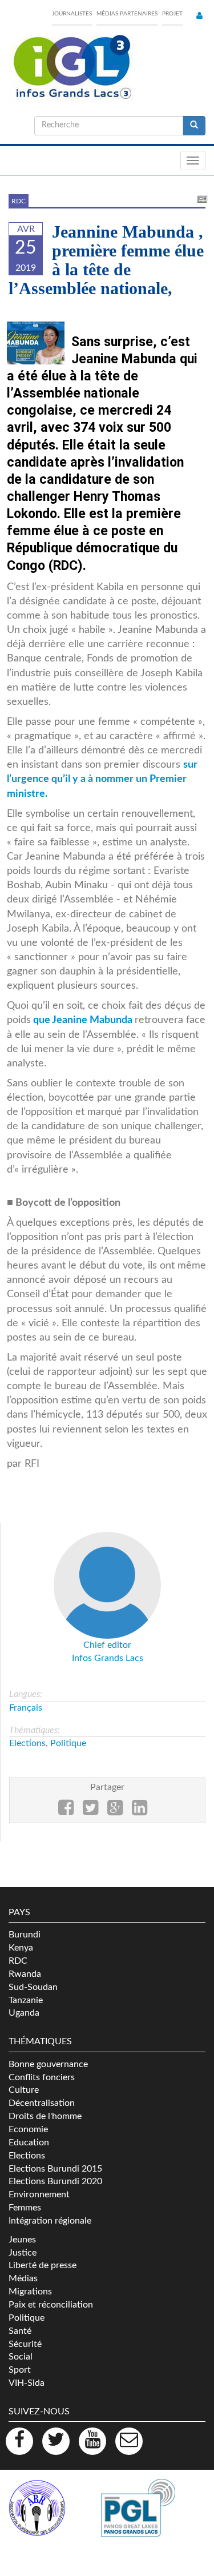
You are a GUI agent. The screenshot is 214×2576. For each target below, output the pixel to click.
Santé (20, 2331)
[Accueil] (71, 67)
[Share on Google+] (115, 1811)
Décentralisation (42, 2103)
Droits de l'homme (45, 2116)
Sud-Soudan (33, 1987)
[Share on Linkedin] (140, 1811)
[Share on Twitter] (90, 1811)
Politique (68, 1743)
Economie (28, 2129)
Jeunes (22, 2240)
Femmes (25, 2208)
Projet (172, 14)
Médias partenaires (127, 14)
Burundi (25, 1935)
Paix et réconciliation (51, 2305)
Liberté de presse (43, 2265)
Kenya (21, 1948)
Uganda (24, 2013)
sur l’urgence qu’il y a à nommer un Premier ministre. (102, 779)
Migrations (30, 2292)
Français (26, 1708)
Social (21, 2357)
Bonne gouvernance (48, 2064)
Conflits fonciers (42, 2077)
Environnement (39, 2194)
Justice (23, 2253)
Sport (20, 2370)
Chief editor (107, 1645)
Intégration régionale (50, 2221)
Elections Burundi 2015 (55, 2169)
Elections (27, 1743)
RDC (19, 201)
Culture (24, 2090)
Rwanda (25, 1974)
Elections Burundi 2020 (55, 2181)
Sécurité (25, 2344)
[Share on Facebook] (66, 1811)
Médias (23, 2278)
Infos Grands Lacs (108, 1658)
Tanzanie (26, 2000)
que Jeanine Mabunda (83, 1020)
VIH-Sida (27, 2383)
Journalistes (72, 14)
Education (29, 2142)
